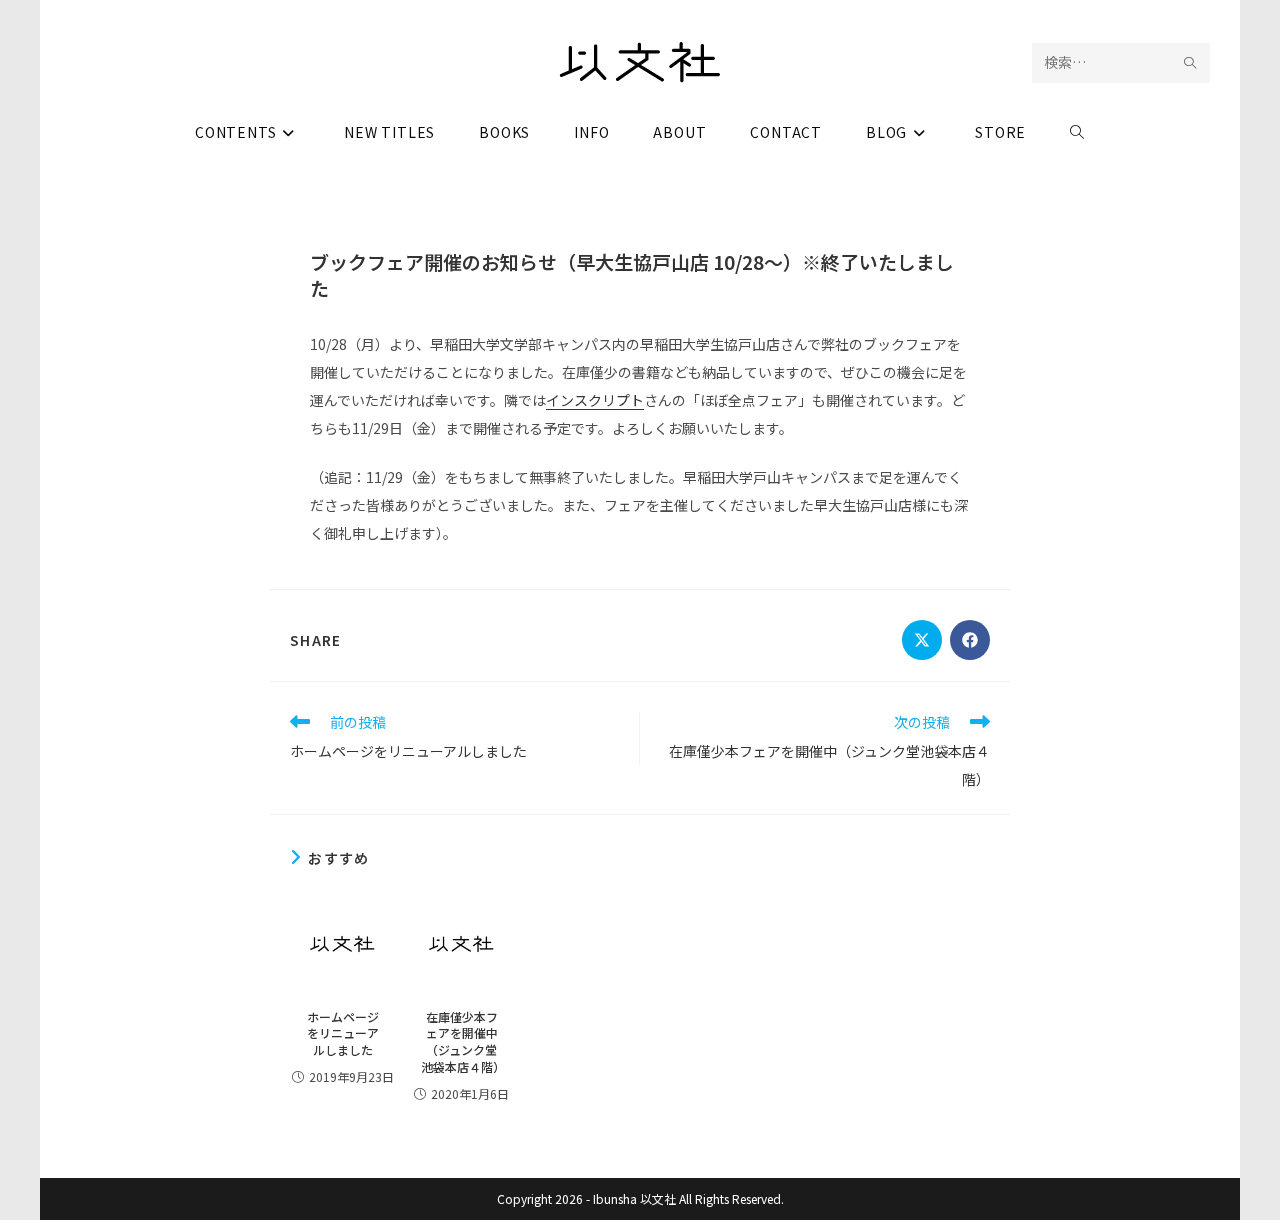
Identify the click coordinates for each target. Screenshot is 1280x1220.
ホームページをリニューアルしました (343, 1034)
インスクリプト (595, 400)
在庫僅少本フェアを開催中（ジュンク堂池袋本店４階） (462, 1042)
